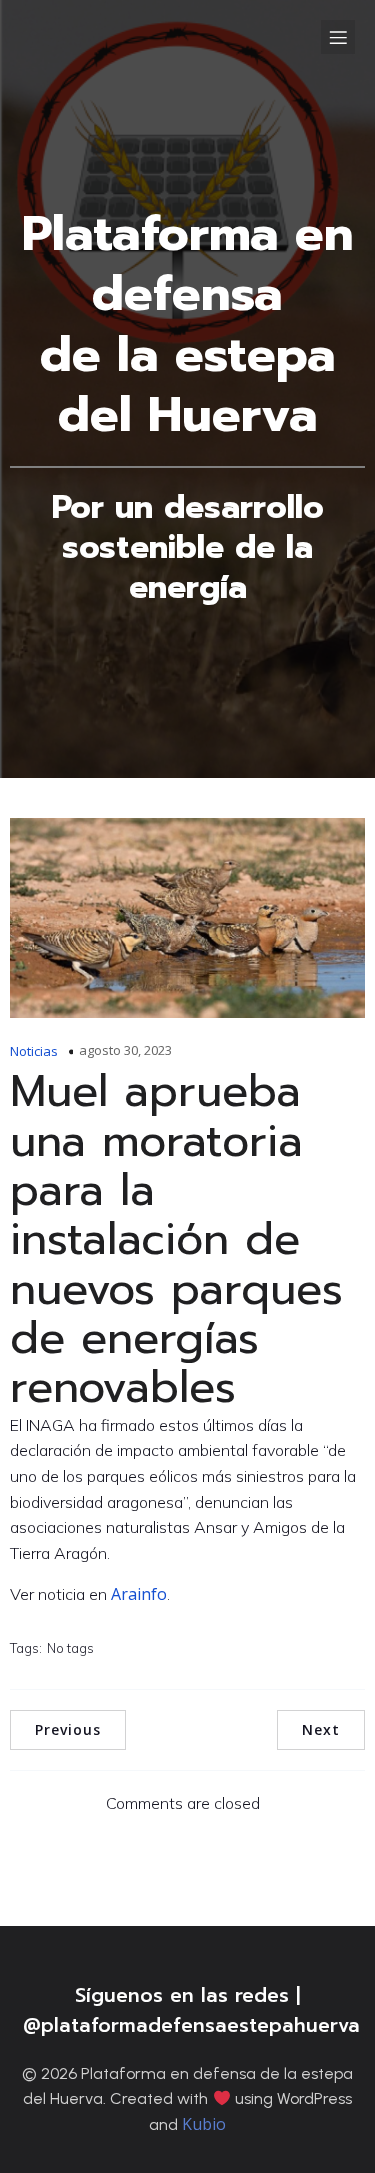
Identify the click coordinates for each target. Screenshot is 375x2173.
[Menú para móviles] (338, 37)
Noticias (34, 1051)
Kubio (204, 2124)
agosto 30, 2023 (125, 1050)
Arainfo (139, 1594)
